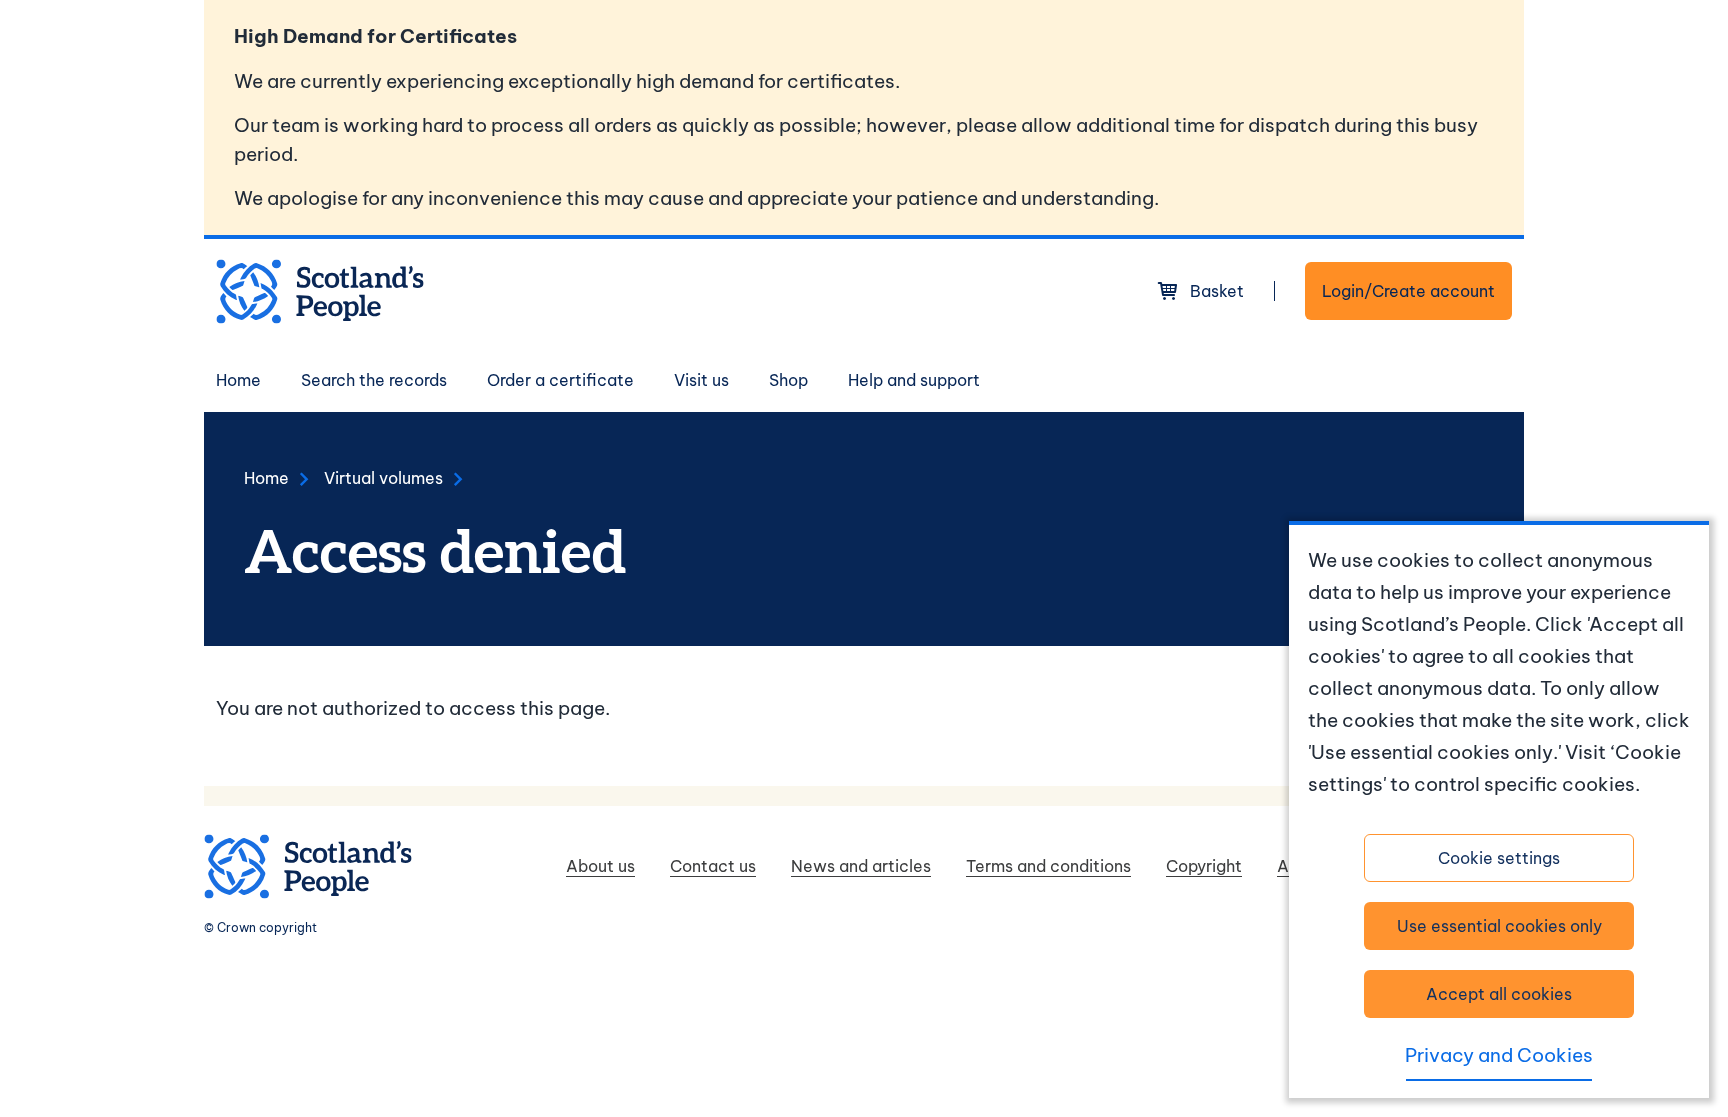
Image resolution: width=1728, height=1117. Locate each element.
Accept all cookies (1499, 994)
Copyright (1204, 866)
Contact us (713, 866)
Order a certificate (560, 380)
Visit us (701, 380)
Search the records (374, 380)
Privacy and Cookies (1499, 1055)
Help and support (914, 380)
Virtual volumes (383, 478)
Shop (788, 380)
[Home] (320, 291)
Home (238, 380)
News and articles (861, 866)
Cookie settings (1499, 858)
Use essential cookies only (1499, 926)
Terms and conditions (1048, 866)
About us (600, 866)
